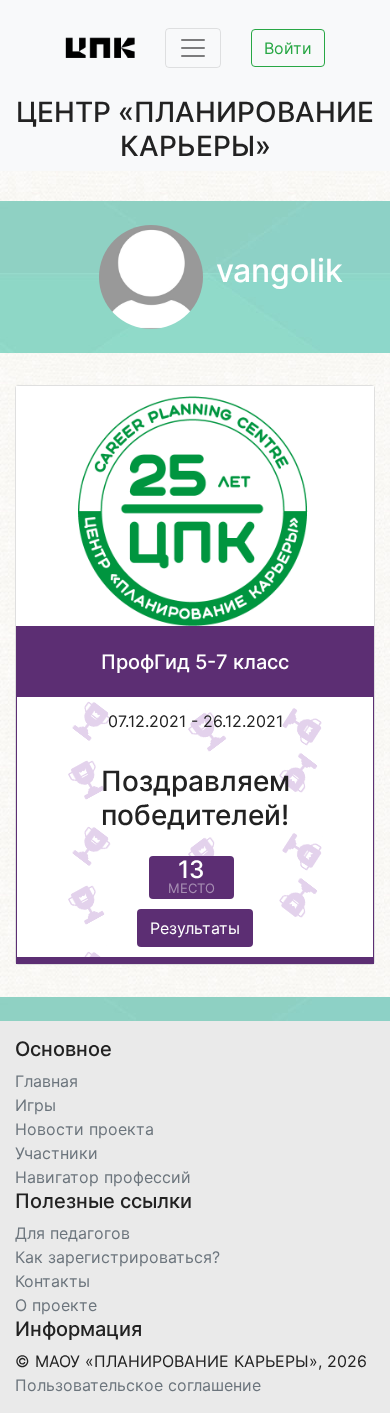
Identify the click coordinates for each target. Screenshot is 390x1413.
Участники (56, 1153)
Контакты (52, 1281)
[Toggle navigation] (193, 48)
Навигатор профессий (103, 1177)
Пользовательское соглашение (138, 1385)
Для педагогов (72, 1233)
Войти (288, 48)
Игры (35, 1105)
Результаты (195, 928)
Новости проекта (84, 1129)
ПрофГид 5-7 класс (195, 662)
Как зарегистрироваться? (117, 1257)
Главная (46, 1081)
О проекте (56, 1305)
